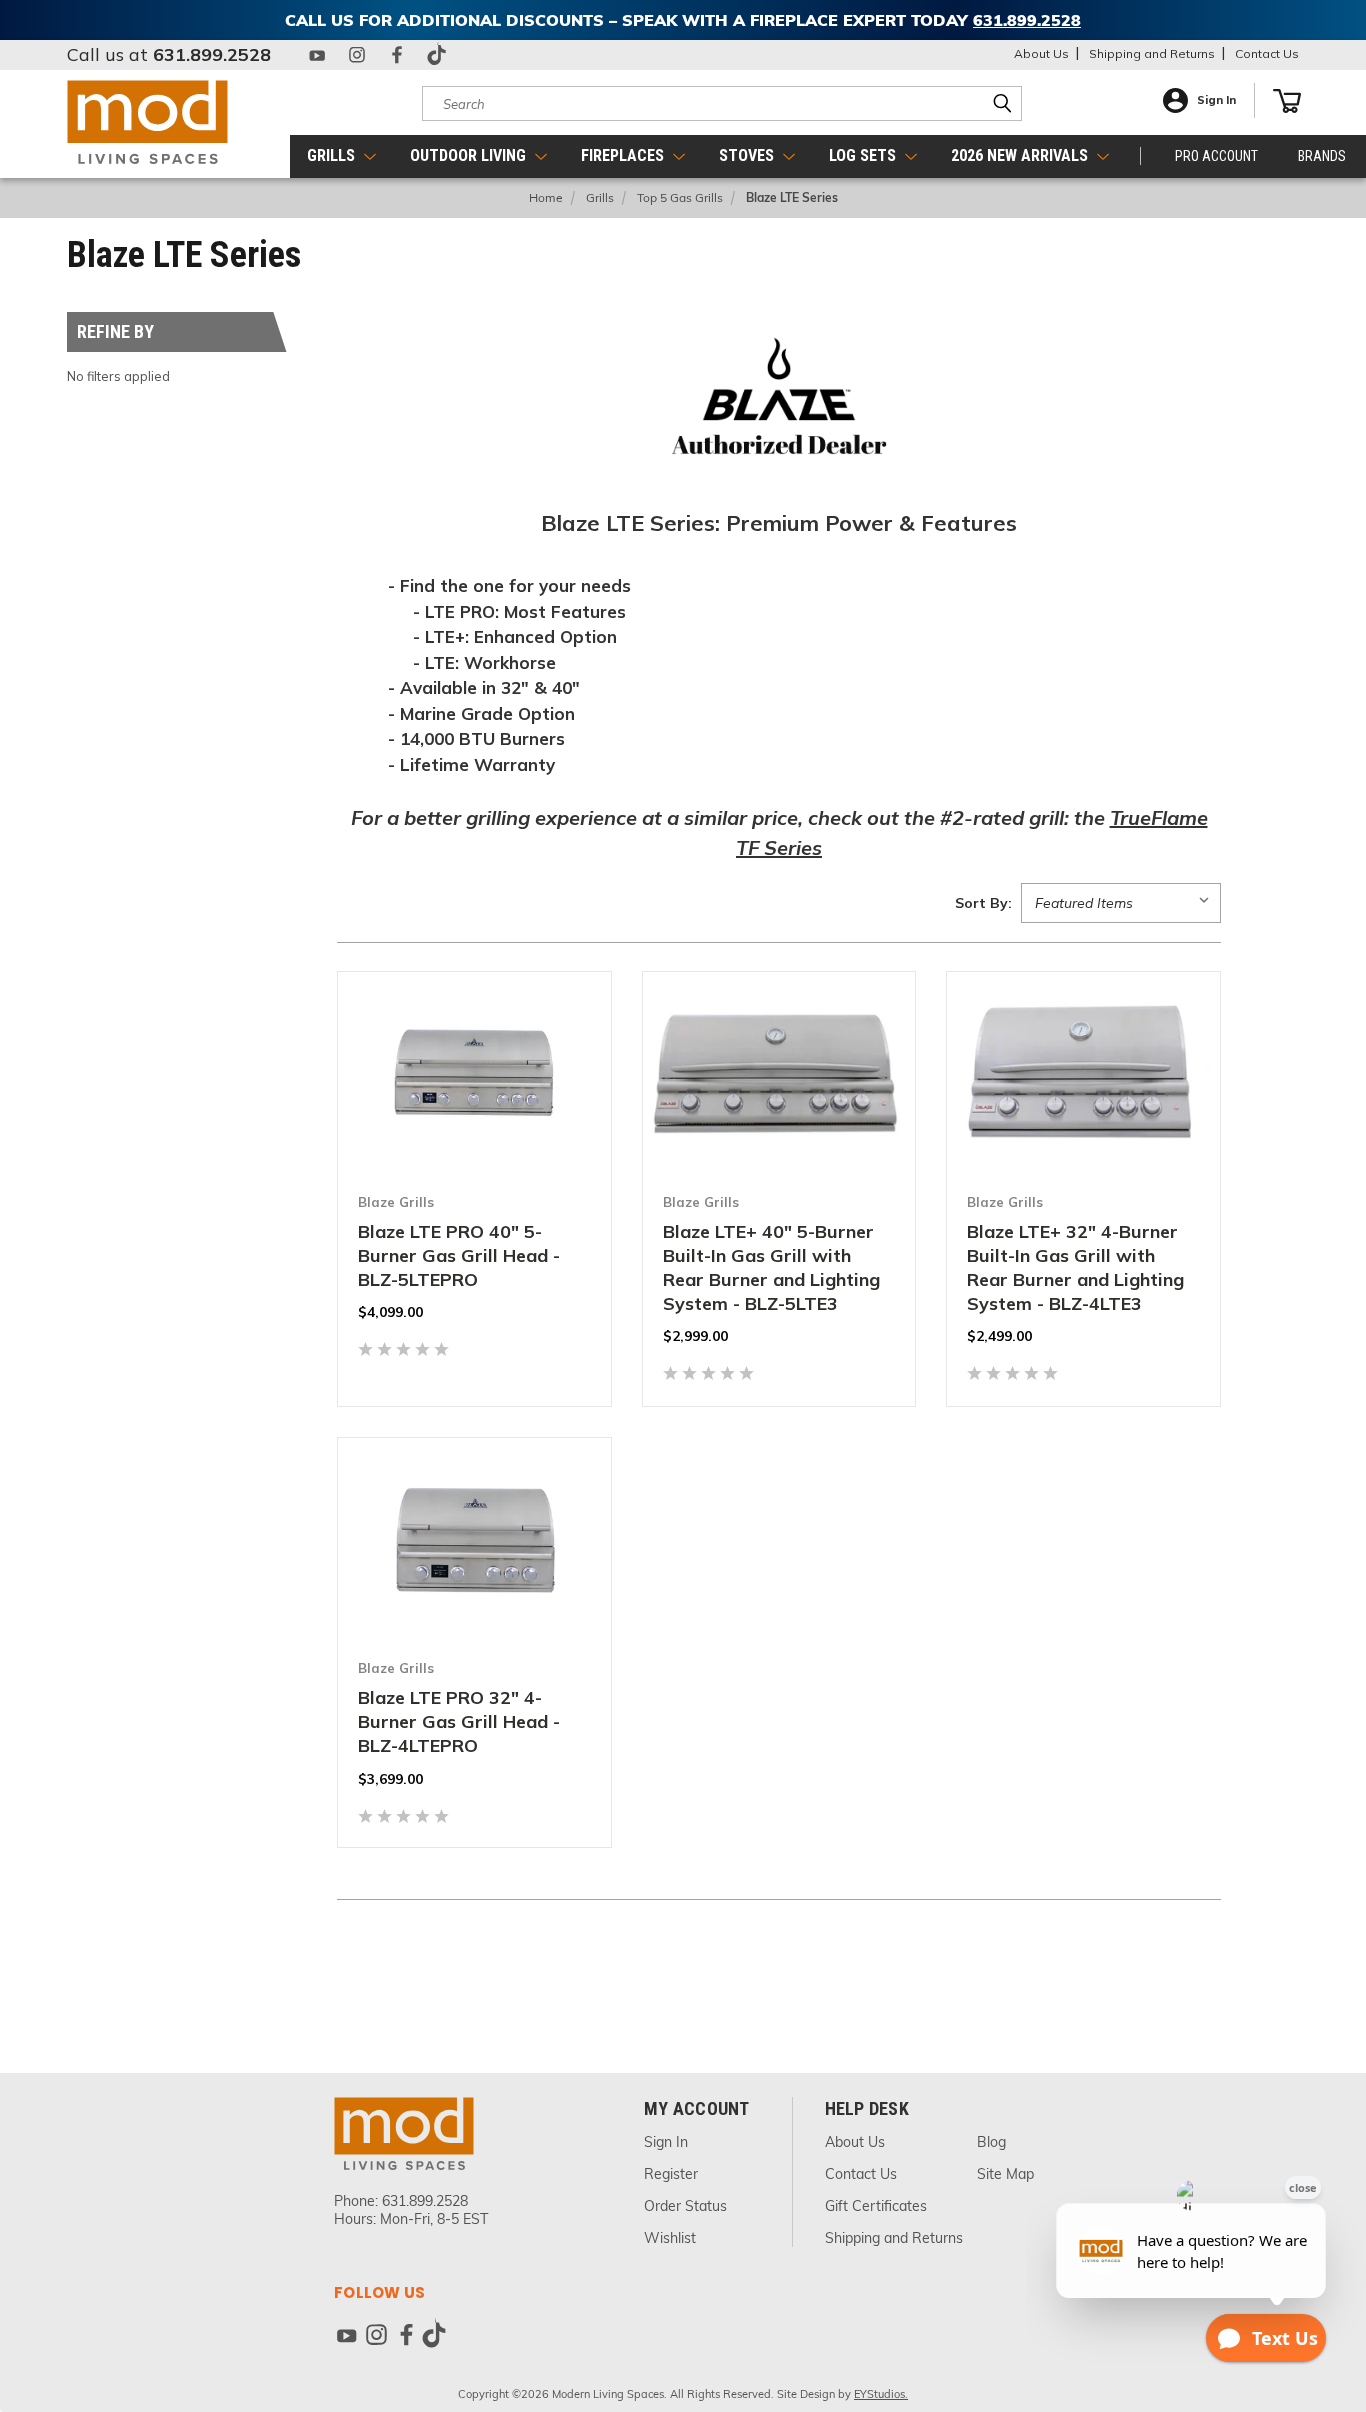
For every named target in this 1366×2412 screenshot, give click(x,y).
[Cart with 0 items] (1287, 101)
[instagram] (357, 55)
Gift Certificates (876, 2206)
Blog (991, 2142)
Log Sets (864, 155)
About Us (1041, 53)
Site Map (1005, 2174)
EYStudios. (881, 2394)
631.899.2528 (212, 54)
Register (671, 2174)
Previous (1323, 2297)
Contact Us (1267, 53)
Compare (463, 1134)
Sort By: (983, 903)
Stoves (748, 155)
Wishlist (670, 2238)
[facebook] (397, 55)
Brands (1322, 156)
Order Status (685, 2206)
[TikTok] (437, 55)
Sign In (1216, 100)
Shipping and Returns (1152, 53)
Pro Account (1216, 156)
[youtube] (317, 55)
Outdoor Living (470, 155)
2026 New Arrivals (1021, 155)
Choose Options (474, 1180)
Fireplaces (624, 155)
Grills (333, 155)
